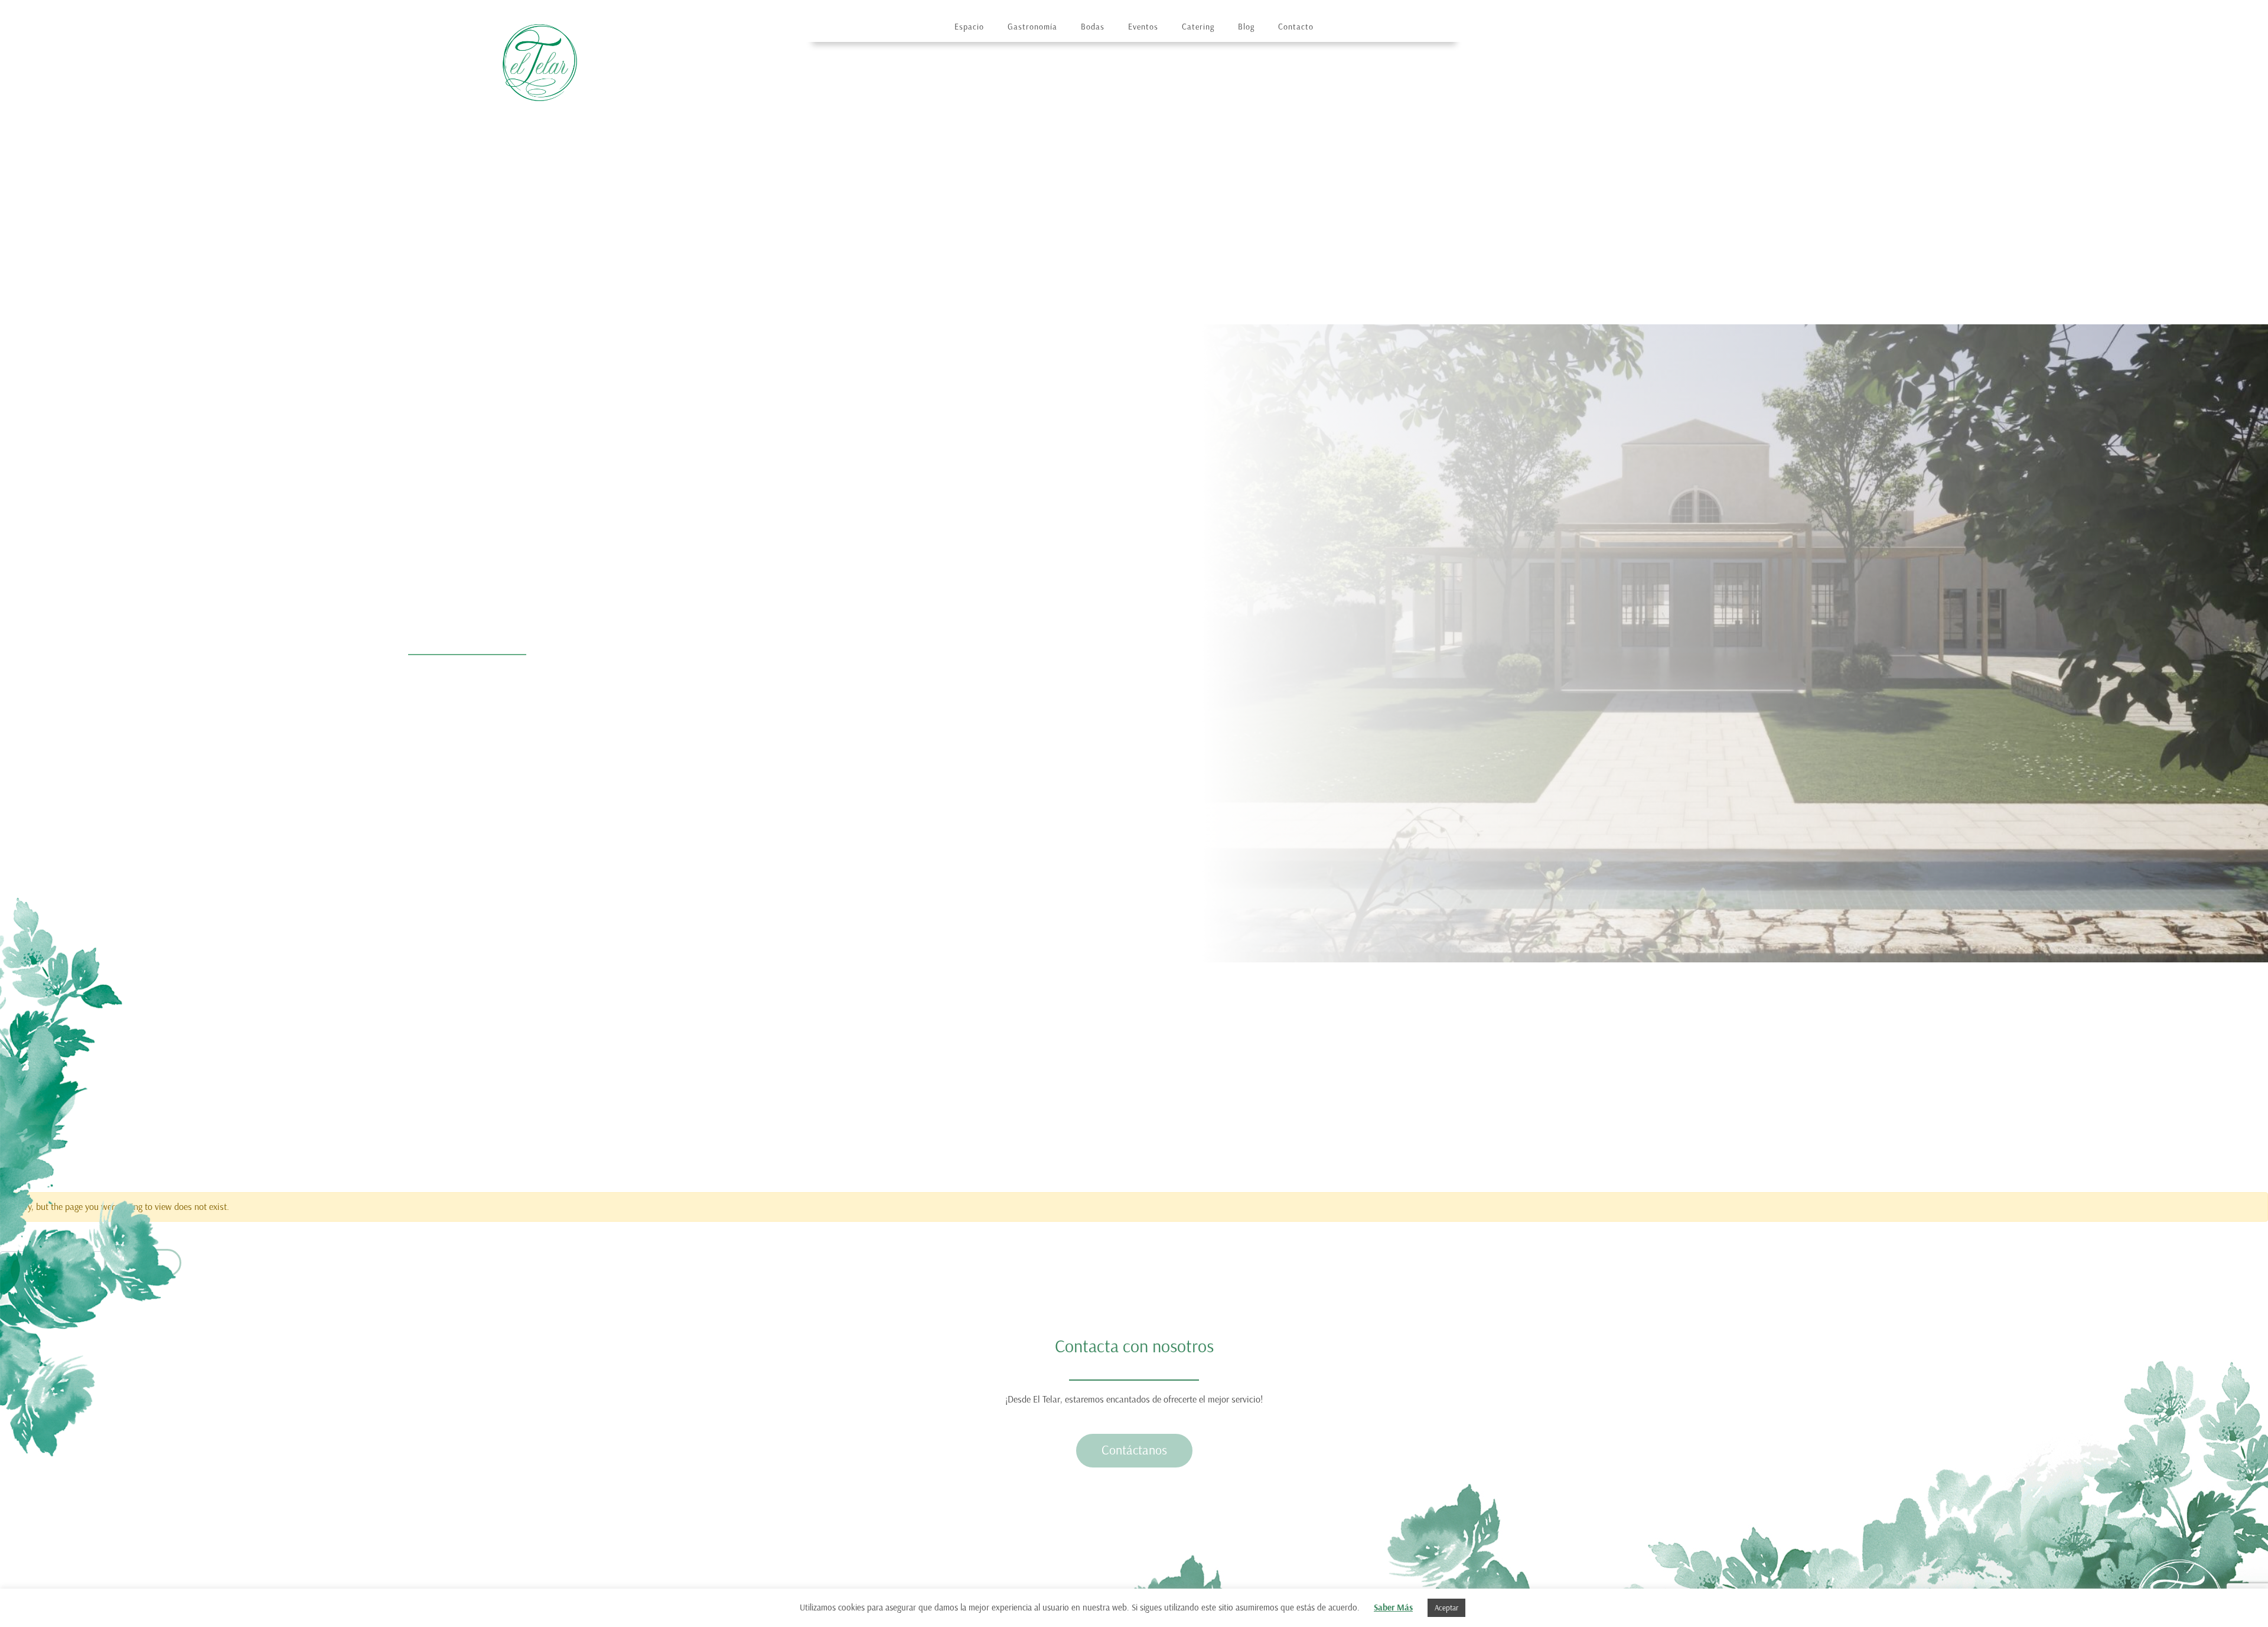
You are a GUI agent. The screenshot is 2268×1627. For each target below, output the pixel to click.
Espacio (969, 27)
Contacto (1296, 27)
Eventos (1143, 27)
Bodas (1093, 27)
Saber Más (1393, 1608)
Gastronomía (1032, 27)
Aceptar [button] (1446, 1608)
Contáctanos (1134, 1450)
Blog (1246, 27)
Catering (1198, 27)
